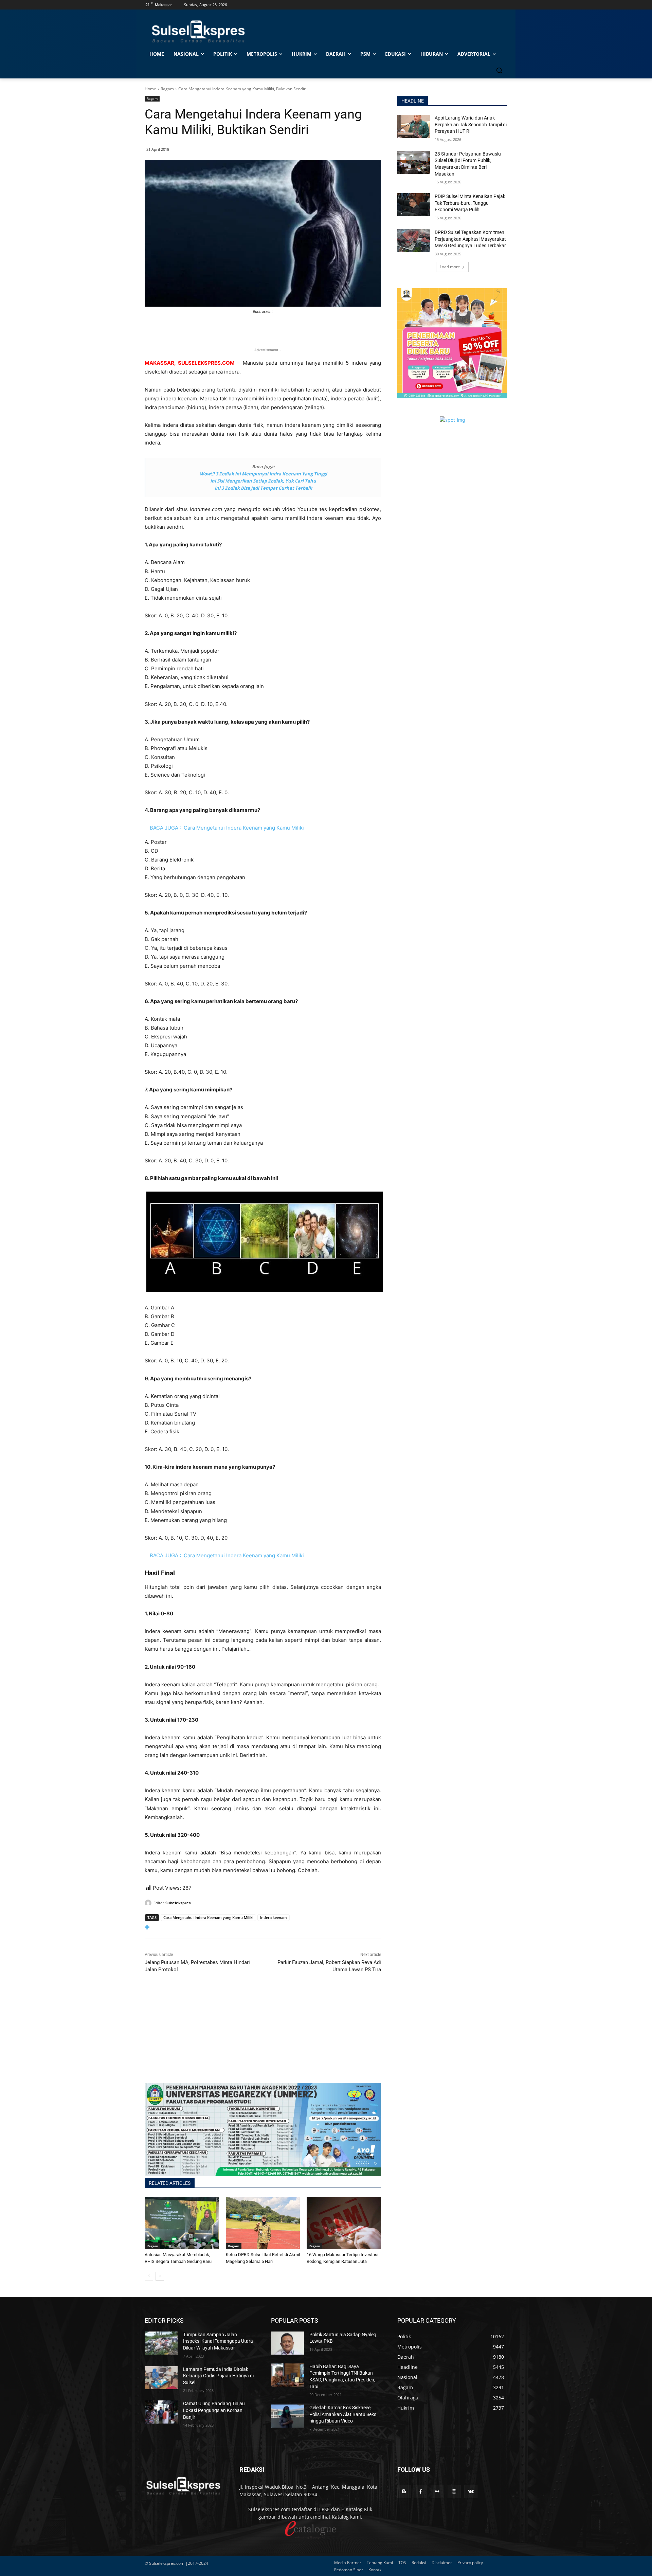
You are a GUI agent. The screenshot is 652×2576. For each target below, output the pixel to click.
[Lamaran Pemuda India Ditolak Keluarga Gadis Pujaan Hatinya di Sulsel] (161, 2378)
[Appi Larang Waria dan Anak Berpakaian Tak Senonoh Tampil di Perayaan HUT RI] (414, 126)
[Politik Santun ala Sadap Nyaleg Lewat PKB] (287, 2343)
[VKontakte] (471, 2492)
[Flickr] (437, 2492)
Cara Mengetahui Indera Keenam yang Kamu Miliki (208, 1917)
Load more (450, 267)
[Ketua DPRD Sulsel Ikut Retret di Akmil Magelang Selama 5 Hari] (263, 2223)
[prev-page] (149, 2276)
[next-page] (160, 2276)
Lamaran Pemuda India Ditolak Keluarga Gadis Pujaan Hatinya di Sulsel (218, 2376)
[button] (499, 70)
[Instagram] (454, 2492)
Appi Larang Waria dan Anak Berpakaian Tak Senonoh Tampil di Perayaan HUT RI (471, 124)
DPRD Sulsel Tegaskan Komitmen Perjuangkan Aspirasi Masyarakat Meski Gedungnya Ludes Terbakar (470, 239)
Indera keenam (274, 1917)
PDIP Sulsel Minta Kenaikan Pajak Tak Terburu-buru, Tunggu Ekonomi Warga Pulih (470, 203)
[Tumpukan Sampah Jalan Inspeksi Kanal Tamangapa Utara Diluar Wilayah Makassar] (161, 2343)
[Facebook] (421, 2492)
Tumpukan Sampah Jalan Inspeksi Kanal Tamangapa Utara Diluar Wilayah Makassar (218, 2341)
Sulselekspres (178, 1903)
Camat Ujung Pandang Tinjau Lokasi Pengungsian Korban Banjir (214, 2410)
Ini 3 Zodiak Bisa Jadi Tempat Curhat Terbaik (263, 488)
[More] (263, 1927)
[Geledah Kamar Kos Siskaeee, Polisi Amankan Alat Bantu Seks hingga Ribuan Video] (287, 2416)
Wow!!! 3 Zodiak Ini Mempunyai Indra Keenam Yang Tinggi (263, 474)
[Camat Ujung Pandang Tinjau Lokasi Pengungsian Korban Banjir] (161, 2412)
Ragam (167, 89)
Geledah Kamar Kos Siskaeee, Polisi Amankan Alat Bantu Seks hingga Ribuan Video (343, 2414)
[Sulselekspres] (149, 1903)
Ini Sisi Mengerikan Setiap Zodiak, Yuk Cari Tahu (263, 481)
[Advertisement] (263, 2035)
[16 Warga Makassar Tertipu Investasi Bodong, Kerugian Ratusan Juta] (344, 2223)
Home (150, 89)
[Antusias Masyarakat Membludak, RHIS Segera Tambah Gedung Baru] (182, 2223)
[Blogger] (404, 2492)
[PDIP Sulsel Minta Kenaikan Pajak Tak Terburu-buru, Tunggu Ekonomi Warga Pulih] (414, 205)
